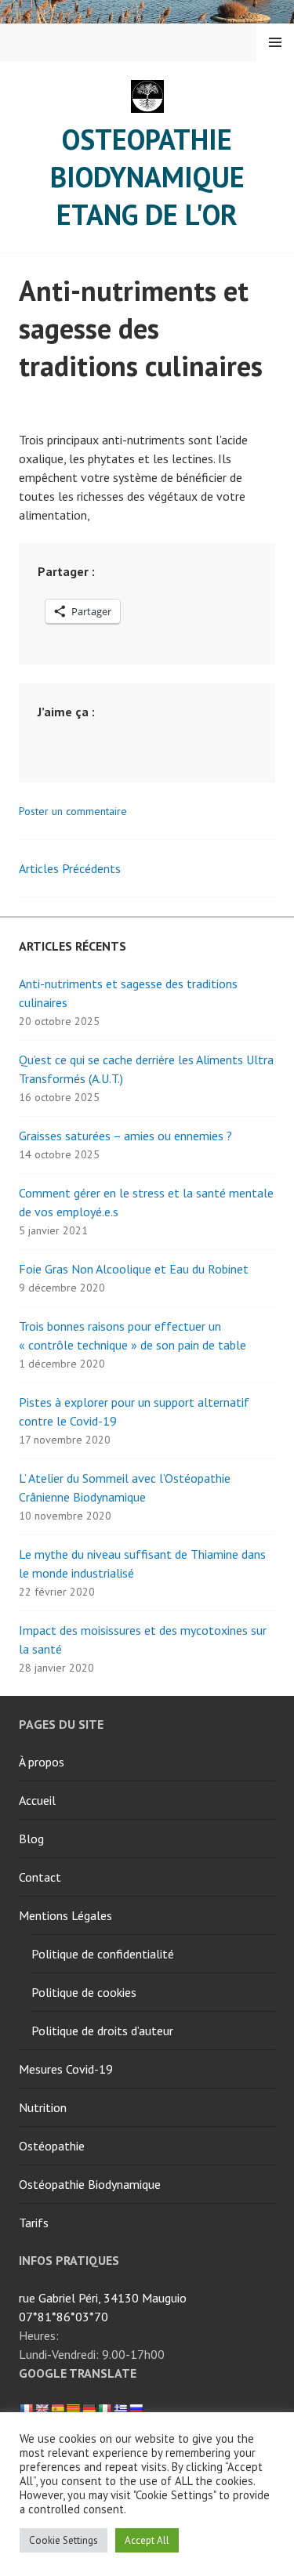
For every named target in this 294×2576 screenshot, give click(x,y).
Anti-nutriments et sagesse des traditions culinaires (141, 328)
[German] (89, 2409)
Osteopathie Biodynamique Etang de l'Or (147, 177)
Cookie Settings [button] (64, 2540)
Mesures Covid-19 (66, 2069)
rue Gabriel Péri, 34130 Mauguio (103, 2298)
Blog (31, 1839)
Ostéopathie (52, 2146)
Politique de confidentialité (103, 1954)
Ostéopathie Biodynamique (90, 2184)
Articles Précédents (70, 868)
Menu (275, 42)
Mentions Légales (65, 1915)
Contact (40, 1877)
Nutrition (43, 2107)
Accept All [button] (147, 2540)
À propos (42, 1762)
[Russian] (136, 2409)
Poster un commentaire (73, 811)
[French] (26, 2409)
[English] (42, 2409)
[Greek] (120, 2409)
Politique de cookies (84, 1992)
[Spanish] (57, 2409)
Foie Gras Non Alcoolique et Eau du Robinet (134, 1269)
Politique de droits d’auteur (102, 2031)
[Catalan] (73, 2409)
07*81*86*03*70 (64, 2317)
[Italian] (104, 2409)
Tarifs (34, 2223)
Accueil (37, 1800)
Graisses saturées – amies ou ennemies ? (125, 1136)
